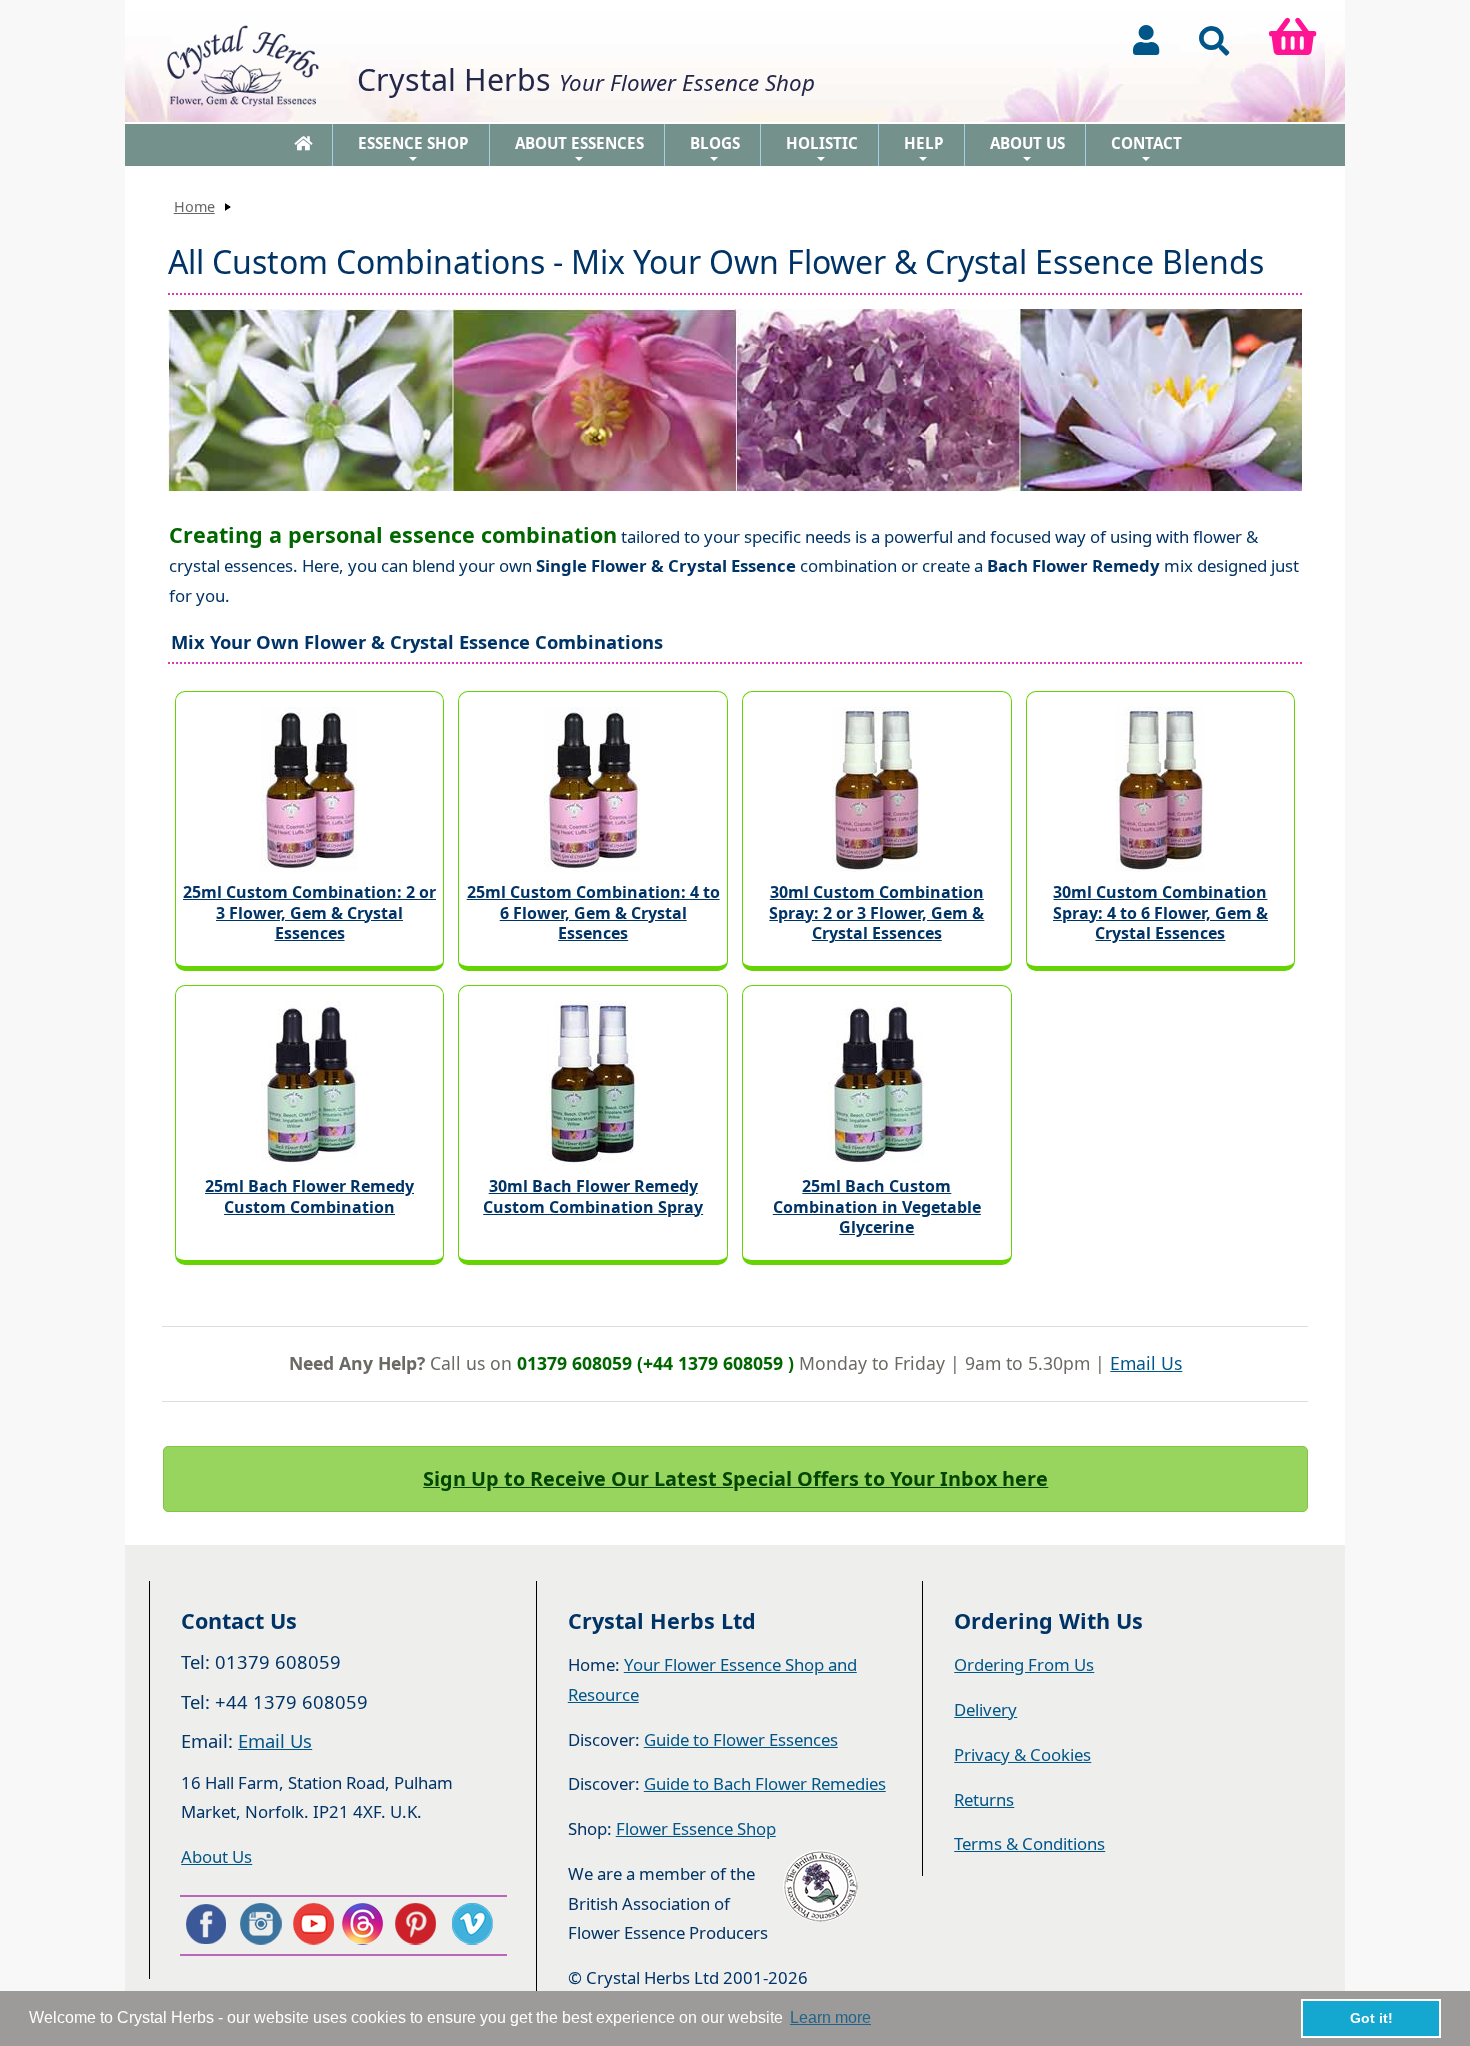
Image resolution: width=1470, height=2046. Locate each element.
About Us (1027, 149)
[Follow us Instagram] (259, 1924)
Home (194, 206)
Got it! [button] (1371, 2018)
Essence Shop (413, 149)
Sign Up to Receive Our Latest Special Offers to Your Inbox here (735, 1478)
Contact (1146, 149)
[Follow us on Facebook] (205, 1924)
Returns (984, 1799)
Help (924, 149)
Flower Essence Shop (696, 1828)
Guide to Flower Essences (741, 1739)
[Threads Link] (366, 1924)
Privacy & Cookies (1022, 1754)
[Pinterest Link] (420, 1924)
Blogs (715, 149)
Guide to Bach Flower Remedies (765, 1783)
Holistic (822, 149)
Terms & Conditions (1029, 1843)
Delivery (985, 1709)
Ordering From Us (1024, 1664)
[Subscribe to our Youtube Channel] (312, 1924)
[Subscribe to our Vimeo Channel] (474, 1924)
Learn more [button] (830, 2017)
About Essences (579, 149)
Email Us (1146, 1363)
